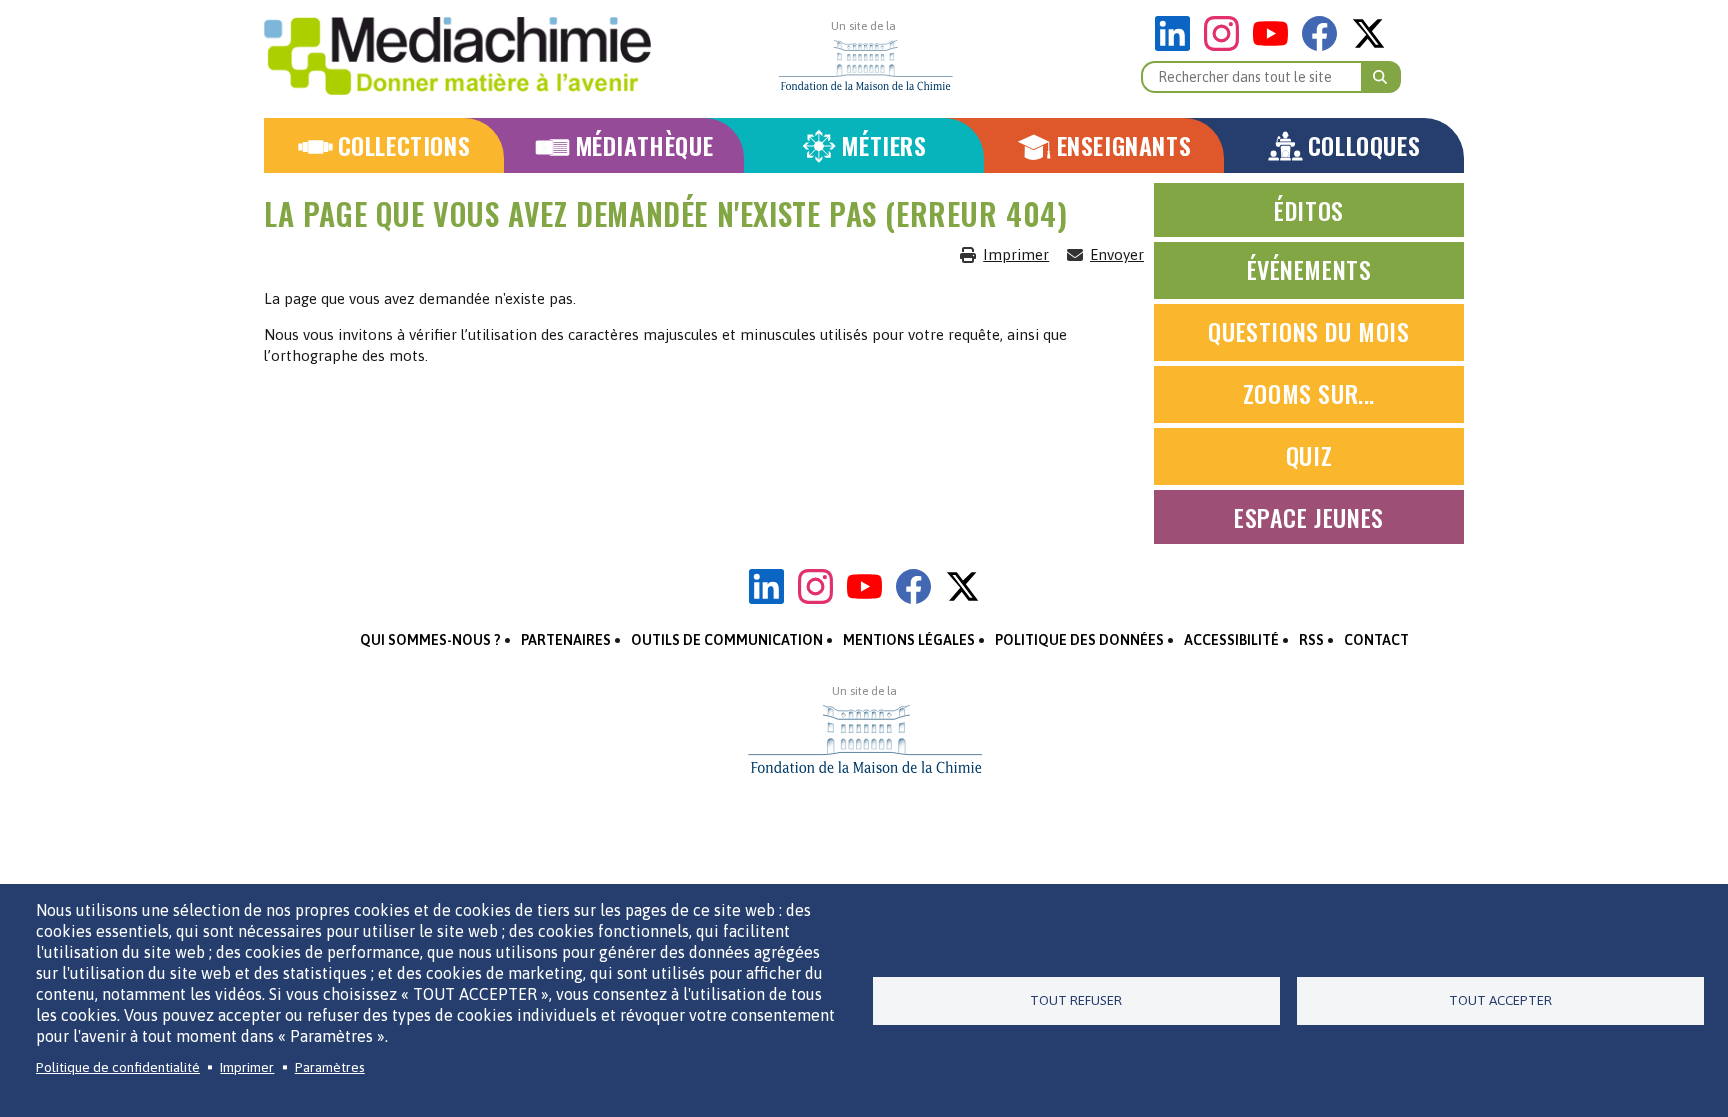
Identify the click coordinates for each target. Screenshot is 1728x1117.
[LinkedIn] (1177, 45)
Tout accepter (1500, 1000)
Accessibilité (1231, 640)
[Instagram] (1226, 45)
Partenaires (566, 640)
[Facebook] (1324, 45)
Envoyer (1117, 254)
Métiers (883, 145)
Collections (404, 145)
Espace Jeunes (1309, 517)
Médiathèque (644, 145)
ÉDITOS (1309, 210)
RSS (1311, 640)
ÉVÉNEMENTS (1309, 269)
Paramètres (330, 1067)
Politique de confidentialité (118, 1067)
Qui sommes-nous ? (430, 640)
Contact (1376, 640)
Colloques (1364, 145)
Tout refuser (1076, 1000)
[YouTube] (1275, 45)
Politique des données (1079, 640)
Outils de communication (727, 640)
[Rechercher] (1381, 77)
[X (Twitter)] (1368, 45)
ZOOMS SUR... (1309, 393)
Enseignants (1124, 145)
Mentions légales (909, 640)
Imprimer (1016, 254)
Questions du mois (1308, 331)
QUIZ (1309, 455)
